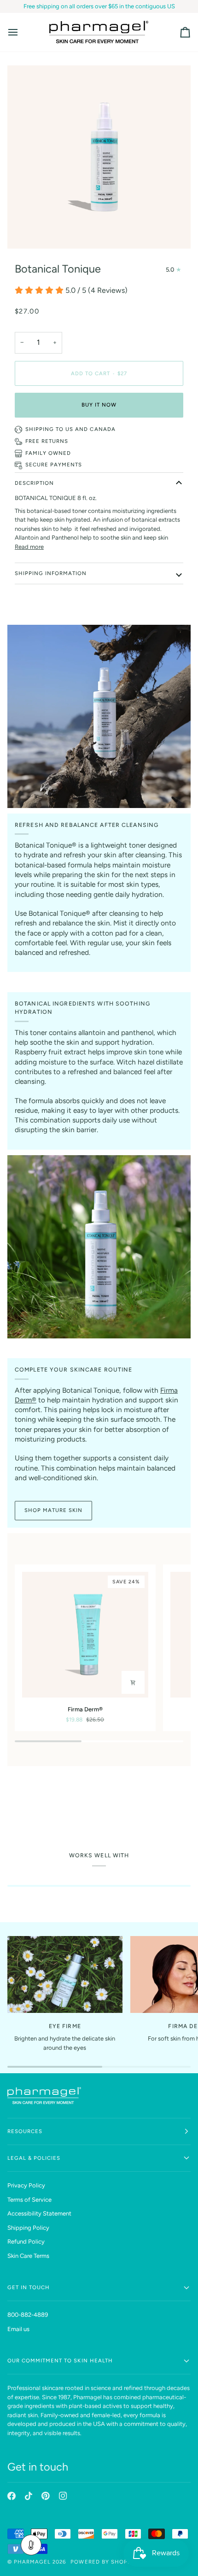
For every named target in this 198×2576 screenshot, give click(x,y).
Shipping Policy (28, 2228)
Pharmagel (32, 2562)
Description (34, 483)
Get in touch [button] (29, 2287)
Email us (18, 2329)
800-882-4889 (28, 2315)
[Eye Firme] (65, 1974)
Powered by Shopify (103, 2562)
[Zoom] (25, 231)
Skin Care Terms (28, 2256)
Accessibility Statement (39, 2213)
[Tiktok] (29, 2496)
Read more (29, 547)
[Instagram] (63, 2496)
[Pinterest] (46, 2496)
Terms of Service (29, 2200)
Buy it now (99, 405)
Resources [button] (25, 2131)
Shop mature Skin (53, 1510)
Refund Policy (26, 2242)
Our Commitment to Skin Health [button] (60, 2361)
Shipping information (51, 573)
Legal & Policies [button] (34, 2158)
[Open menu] (21, 32)
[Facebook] (12, 2496)
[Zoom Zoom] (99, 157)
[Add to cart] (133, 1682)
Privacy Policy (26, 2185)
